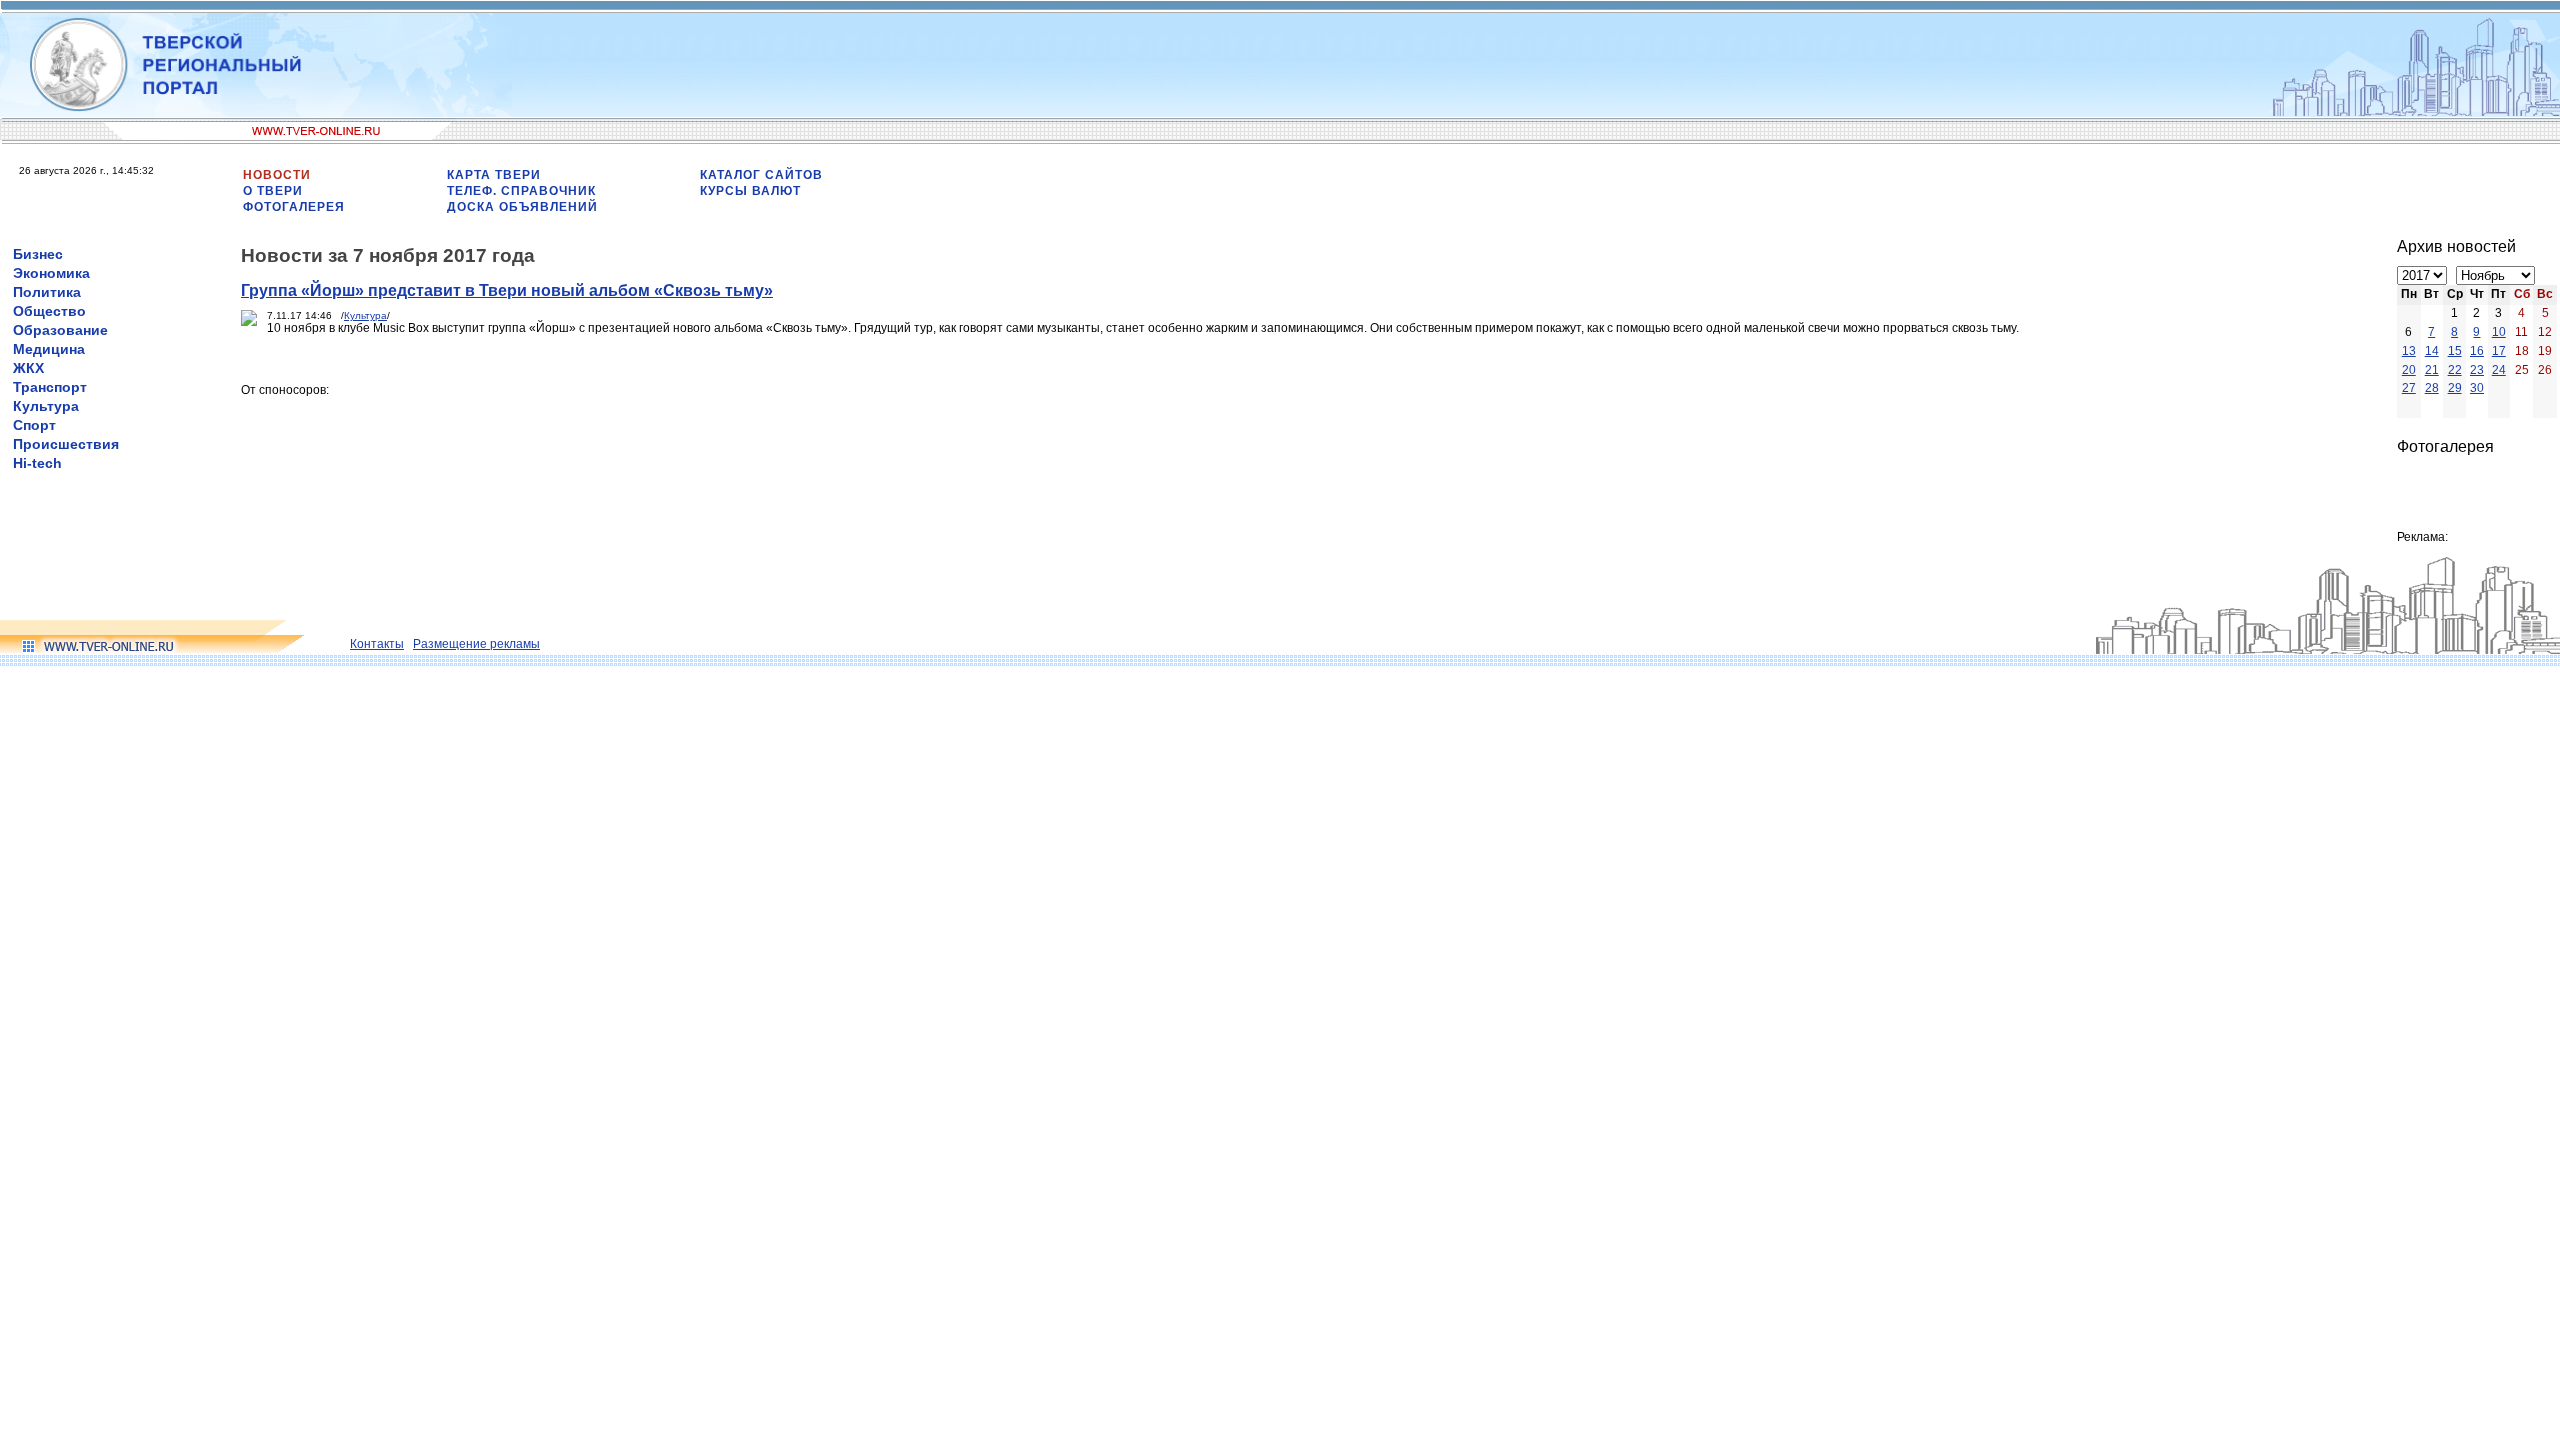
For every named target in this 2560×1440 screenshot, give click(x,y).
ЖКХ (28, 368)
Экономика (51, 273)
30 (2477, 388)
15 (2455, 351)
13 (2409, 351)
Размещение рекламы (476, 644)
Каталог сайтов (761, 175)
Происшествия (66, 444)
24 (2499, 370)
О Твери (273, 191)
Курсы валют (750, 191)
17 (2499, 351)
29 (2455, 388)
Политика (47, 292)
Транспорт (50, 387)
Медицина (49, 349)
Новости (277, 175)
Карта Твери (494, 175)
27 (2409, 388)
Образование (60, 330)
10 (2499, 332)
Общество (49, 311)
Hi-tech (37, 463)
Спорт (34, 425)
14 (2432, 351)
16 (2477, 351)
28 (2432, 388)
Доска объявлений (522, 207)
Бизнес (38, 254)
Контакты (377, 644)
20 (2409, 370)
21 (2432, 370)
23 (2477, 370)
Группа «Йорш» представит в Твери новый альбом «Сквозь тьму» (507, 290)
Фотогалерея (294, 207)
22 (2455, 370)
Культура (46, 406)
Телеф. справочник (521, 191)
